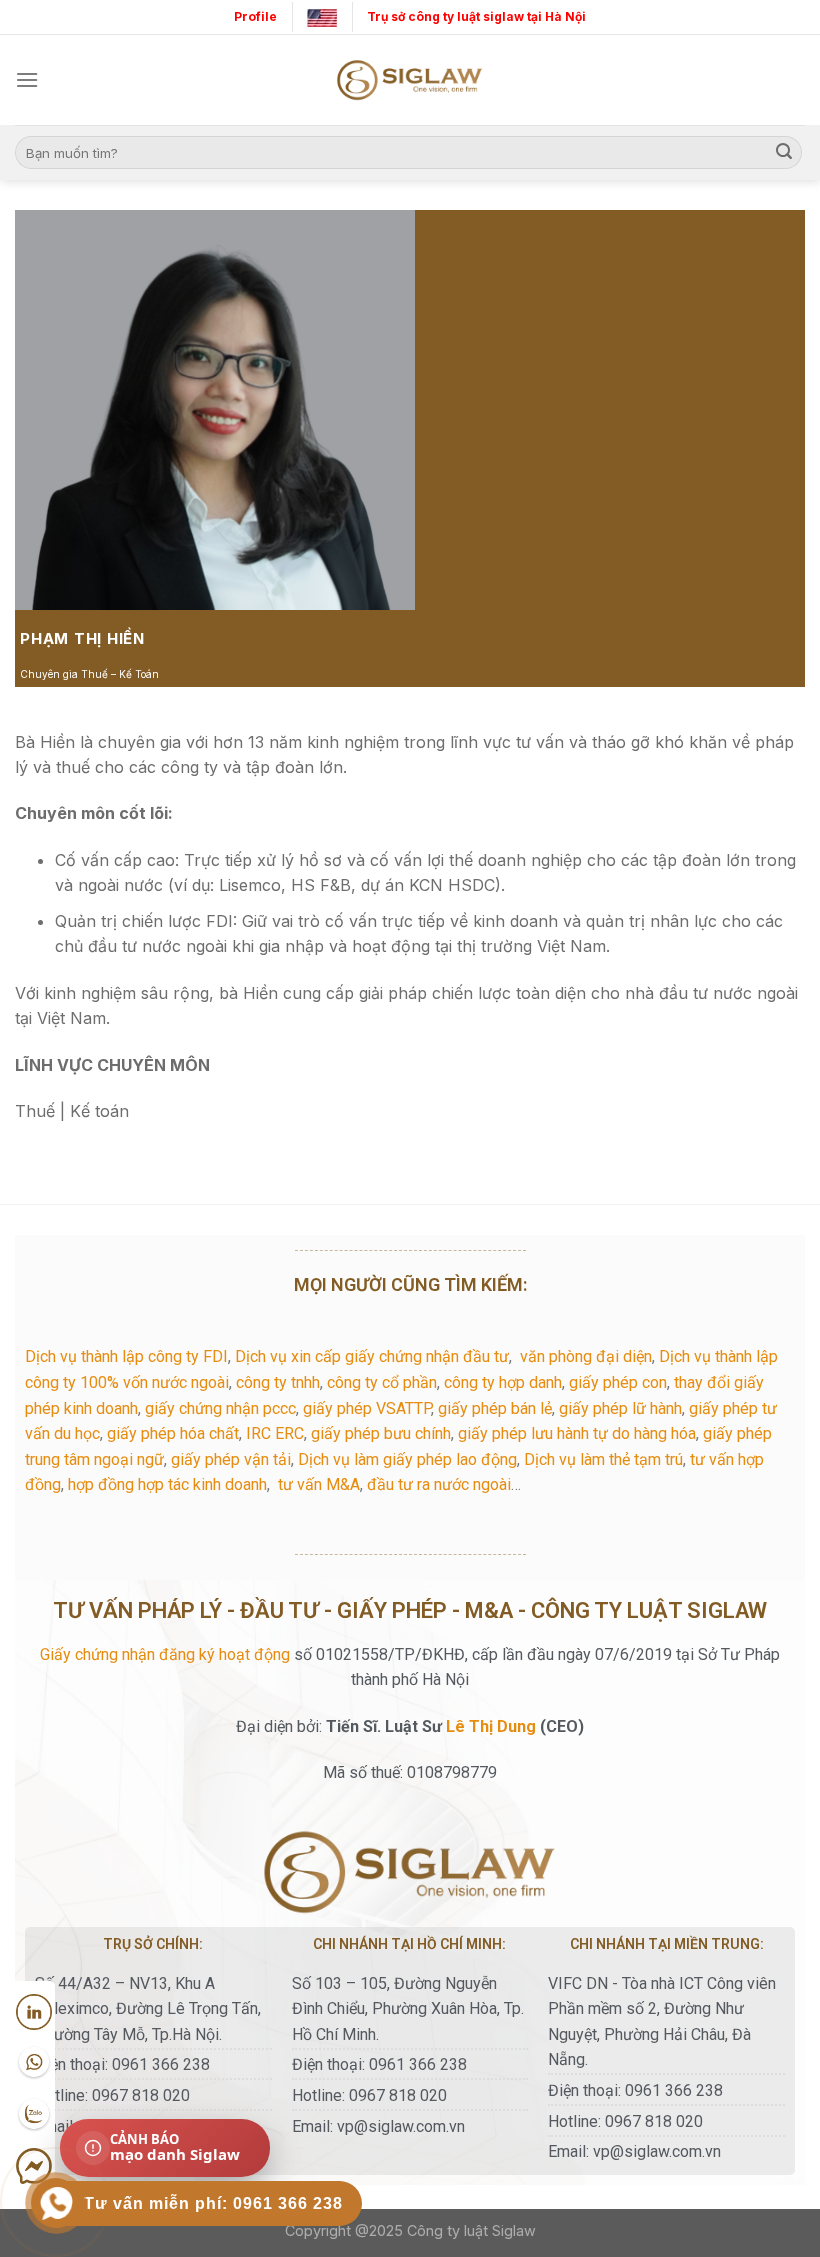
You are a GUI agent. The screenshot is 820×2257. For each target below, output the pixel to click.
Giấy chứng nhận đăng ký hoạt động (165, 1654)
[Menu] (27, 79)
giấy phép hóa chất (173, 1433)
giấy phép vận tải (231, 1459)
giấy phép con (618, 1382)
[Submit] (784, 153)
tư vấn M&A (319, 1484)
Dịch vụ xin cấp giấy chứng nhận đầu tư (372, 1356)
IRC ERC (275, 1433)
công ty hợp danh (503, 1382)
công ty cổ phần (382, 1382)
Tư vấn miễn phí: (213, 2203)
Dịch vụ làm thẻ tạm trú (603, 1459)
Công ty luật (447, 2230)
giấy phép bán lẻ (495, 1408)
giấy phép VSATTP (367, 1408)
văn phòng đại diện (586, 1356)
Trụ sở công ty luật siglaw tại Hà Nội (476, 16)
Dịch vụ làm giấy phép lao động (407, 1459)
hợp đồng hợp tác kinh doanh (167, 1484)
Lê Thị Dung (491, 1726)
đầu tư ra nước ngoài (439, 1484)
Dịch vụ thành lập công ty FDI (126, 1356)
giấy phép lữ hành (620, 1408)
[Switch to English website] (322, 16)
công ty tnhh (278, 1382)
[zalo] (34, 2115)
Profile (255, 16)
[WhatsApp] (34, 2063)
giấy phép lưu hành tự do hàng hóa (577, 1433)
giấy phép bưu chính (381, 1433)
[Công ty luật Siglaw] (410, 80)
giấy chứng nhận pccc (220, 1408)
